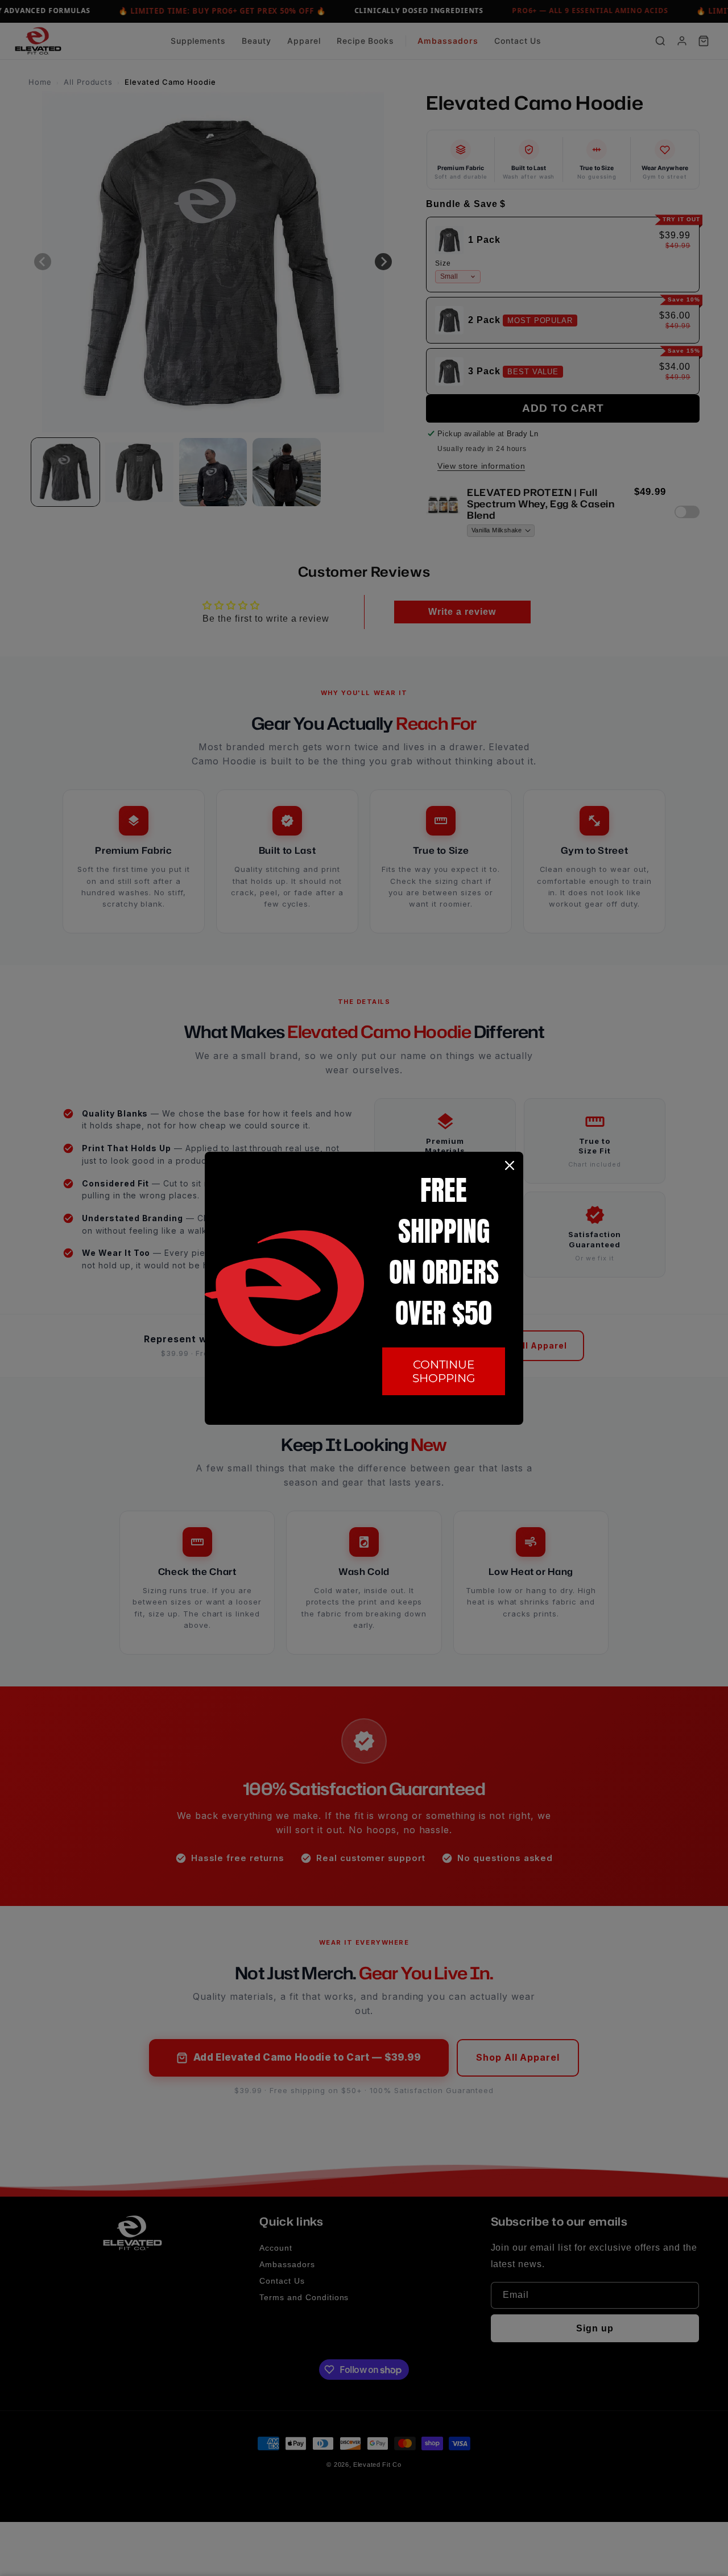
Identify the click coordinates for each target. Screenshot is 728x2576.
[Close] (510, 1165)
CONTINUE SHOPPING (444, 1371)
